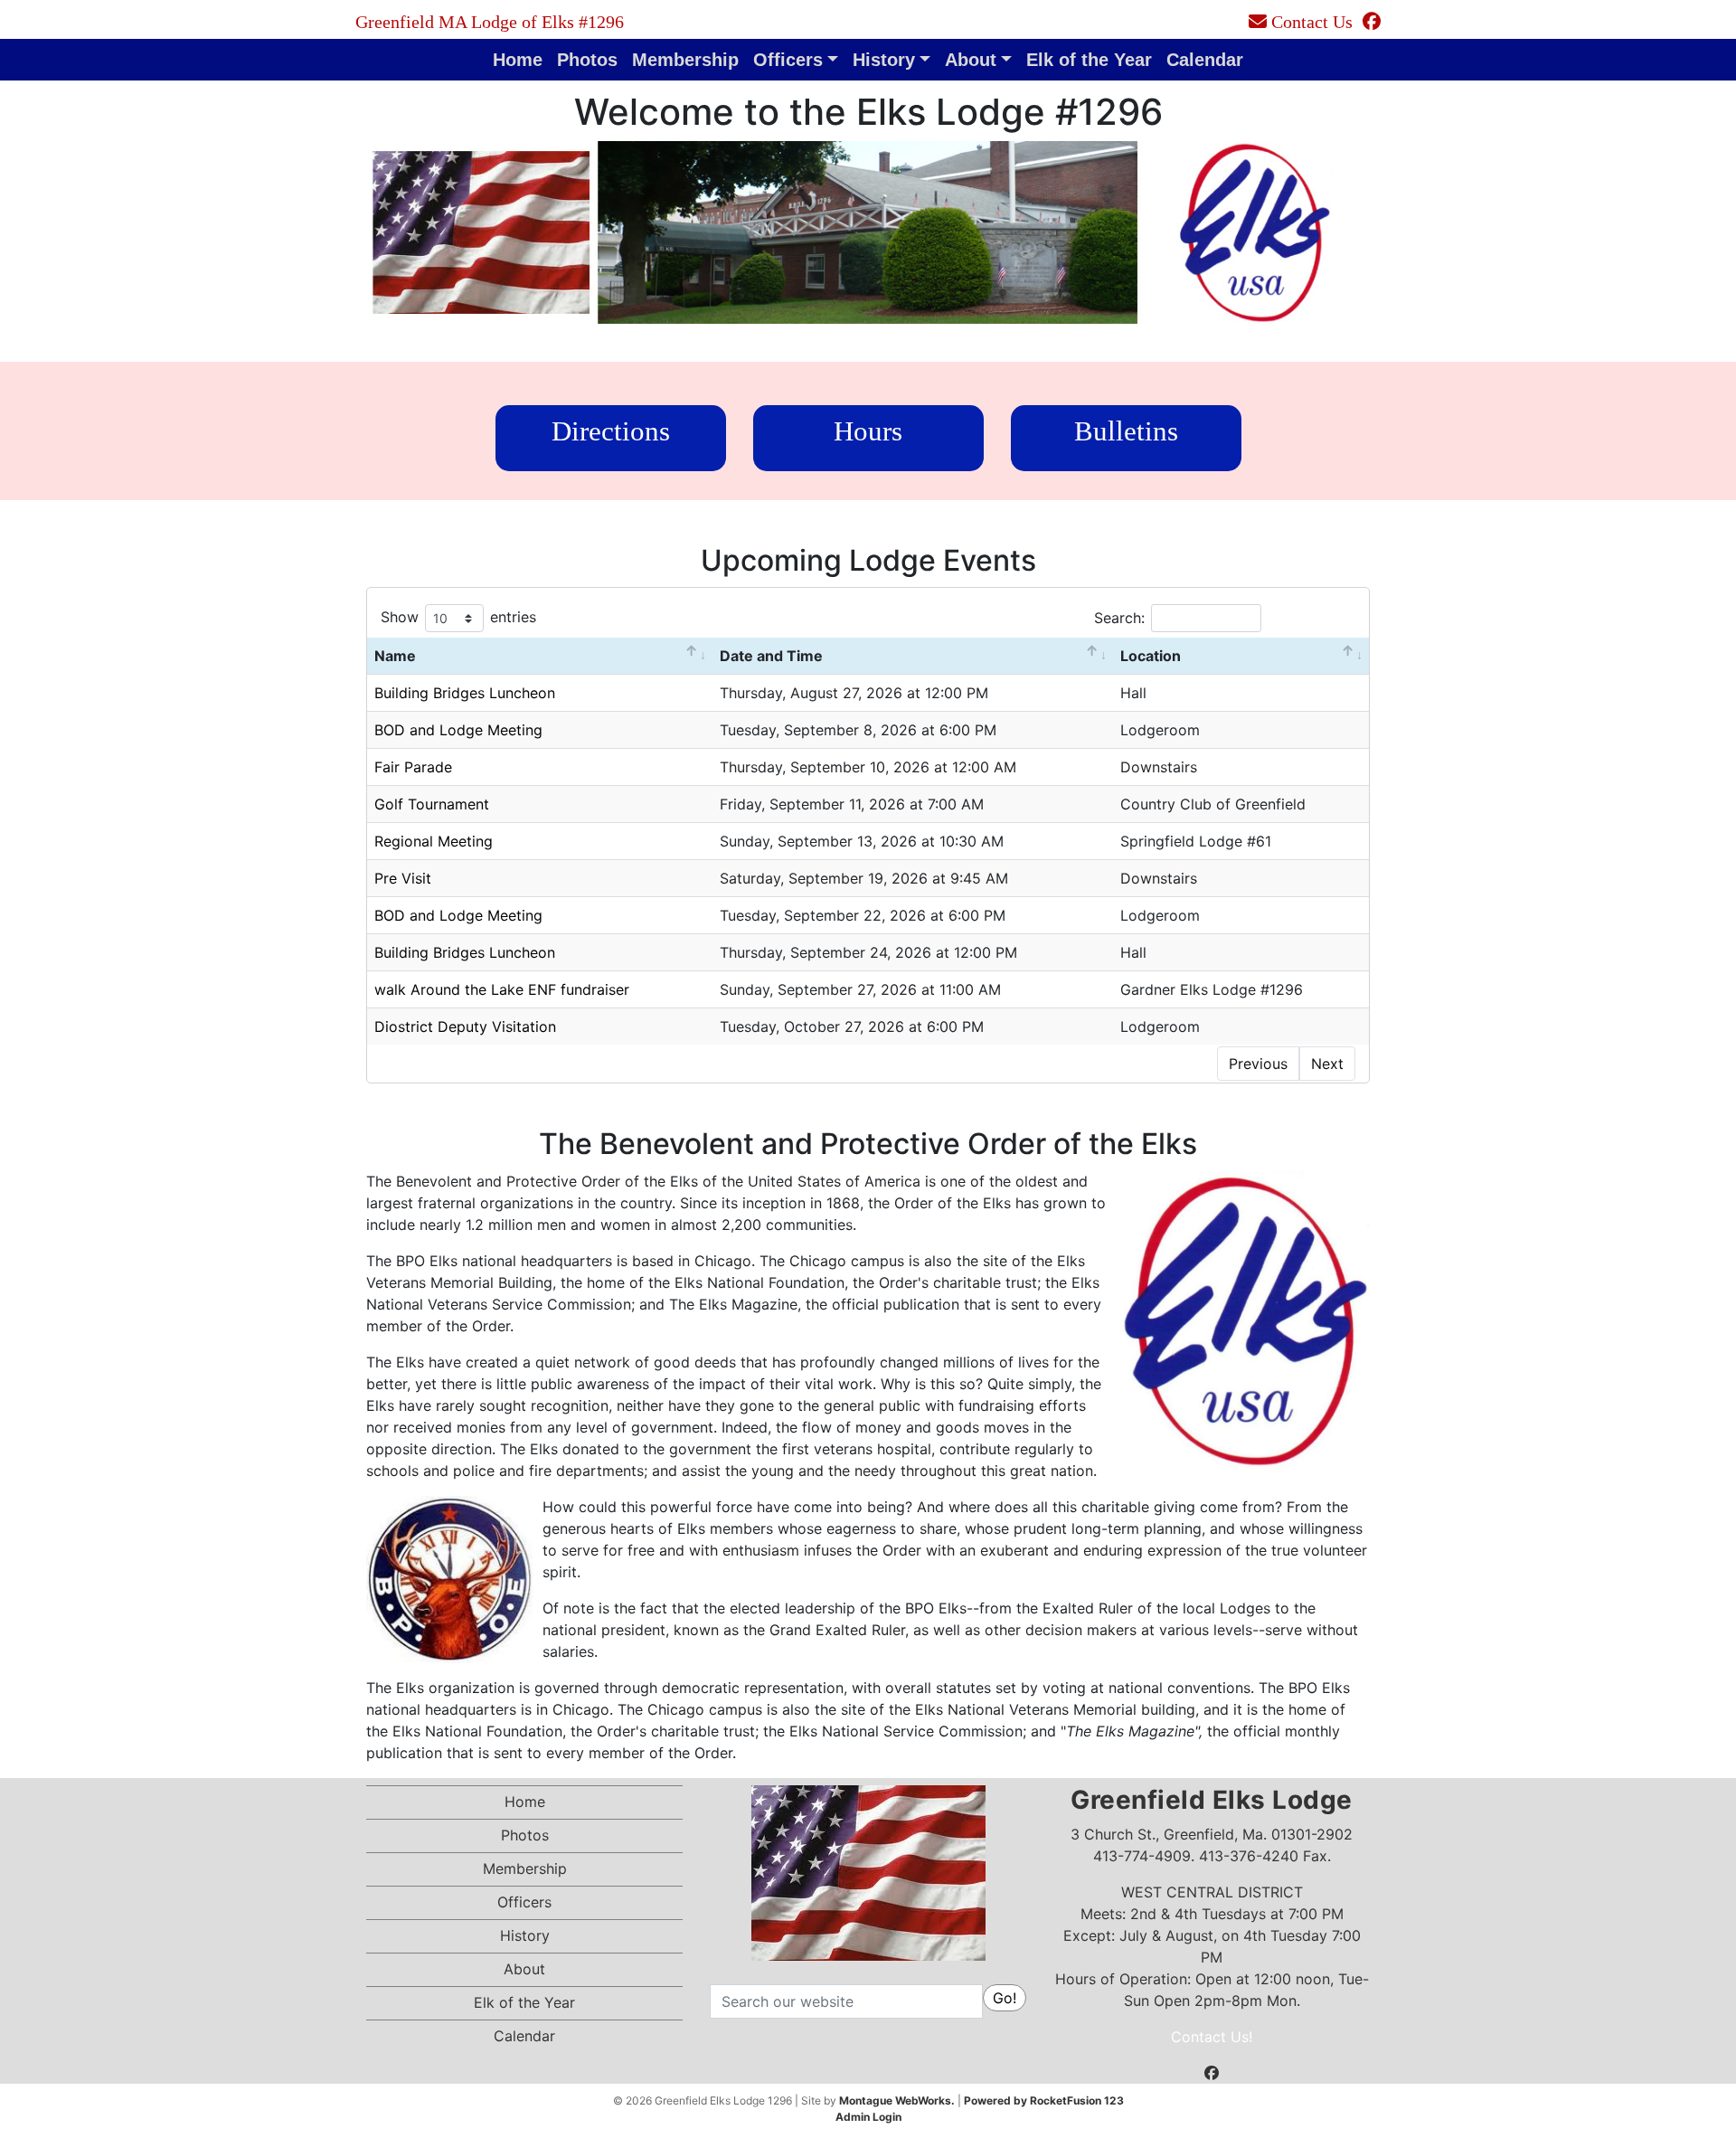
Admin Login (868, 2117)
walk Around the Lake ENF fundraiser (502, 989)
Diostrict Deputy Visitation (465, 1026)
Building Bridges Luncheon (465, 693)
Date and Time (771, 656)
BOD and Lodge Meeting (458, 730)
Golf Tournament (432, 804)
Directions (611, 431)
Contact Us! (1212, 2037)
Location (1151, 656)
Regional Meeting (434, 841)
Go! (1005, 1998)
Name (395, 656)
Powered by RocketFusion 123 (1044, 2100)
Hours (868, 431)
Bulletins (1126, 431)
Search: (1119, 618)
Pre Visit (403, 878)
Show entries (458, 617)
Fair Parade (413, 767)
